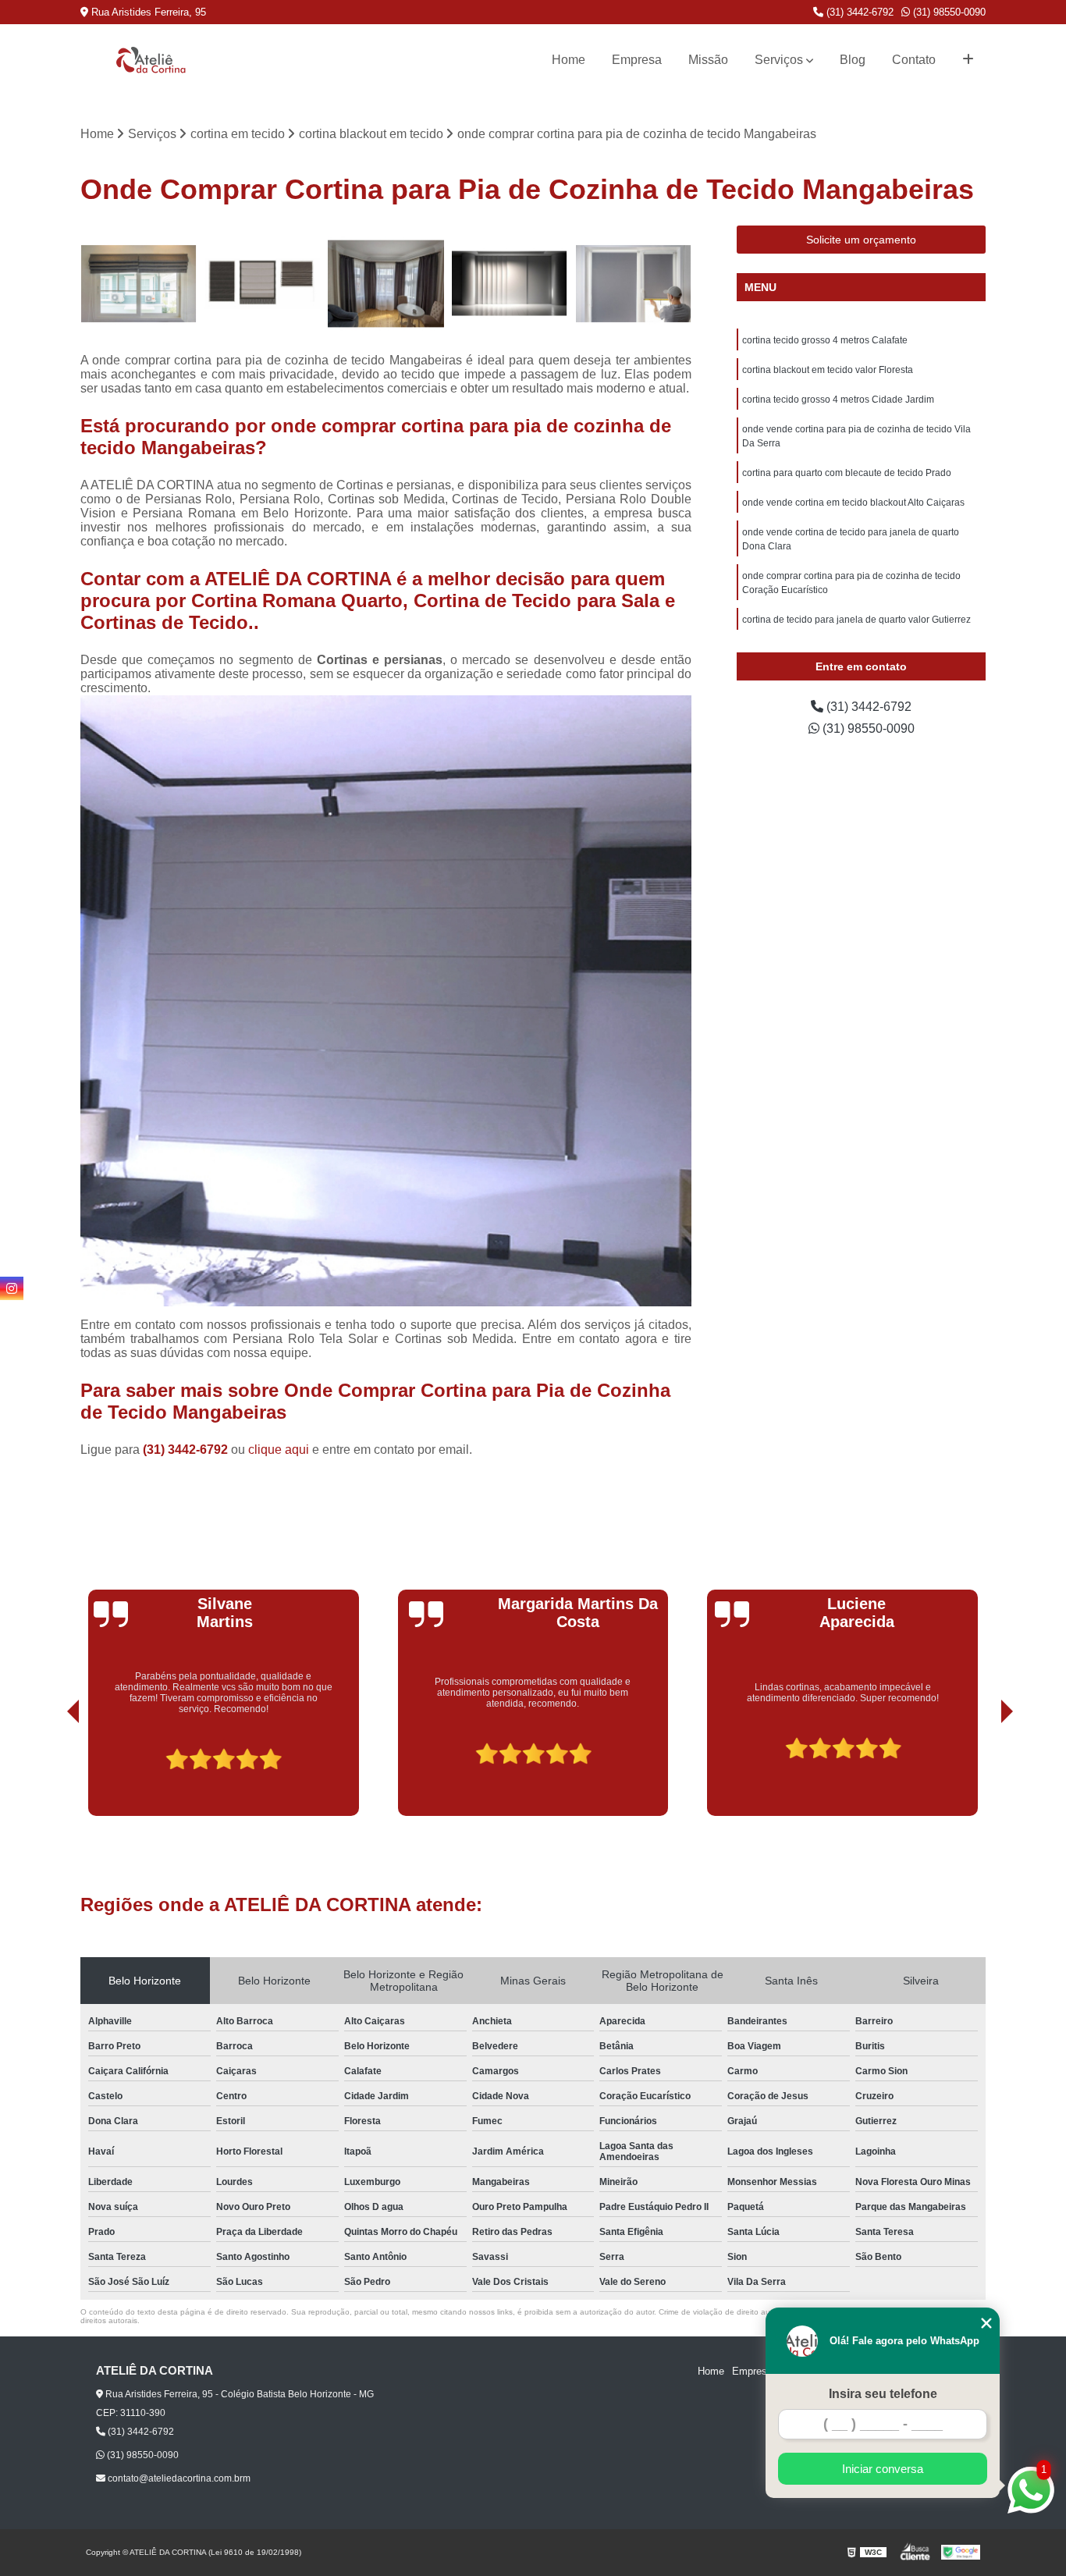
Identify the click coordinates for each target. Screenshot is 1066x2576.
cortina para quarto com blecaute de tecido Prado (847, 473)
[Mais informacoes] (968, 60)
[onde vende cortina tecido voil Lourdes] (386, 284)
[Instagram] (12, 1288)
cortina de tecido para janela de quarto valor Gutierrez (856, 620)
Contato (914, 60)
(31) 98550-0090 (948, 12)
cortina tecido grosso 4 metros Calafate (825, 340)
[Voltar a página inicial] (151, 60)
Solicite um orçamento (861, 240)
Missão (708, 60)
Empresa (637, 60)
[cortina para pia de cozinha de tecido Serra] (263, 284)
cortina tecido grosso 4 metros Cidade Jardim (838, 400)
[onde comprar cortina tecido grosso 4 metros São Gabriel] (510, 284)
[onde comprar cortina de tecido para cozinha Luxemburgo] (139, 284)
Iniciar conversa (883, 2469)
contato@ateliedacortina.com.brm (178, 2478)
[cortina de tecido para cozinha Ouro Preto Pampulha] (633, 284)
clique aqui (279, 1450)
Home (569, 60)
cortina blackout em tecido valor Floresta (828, 370)
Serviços (779, 60)
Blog (853, 60)
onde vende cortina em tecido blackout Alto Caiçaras (853, 503)
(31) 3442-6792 (858, 12)
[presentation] (52, 1771)
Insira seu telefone (883, 2394)
